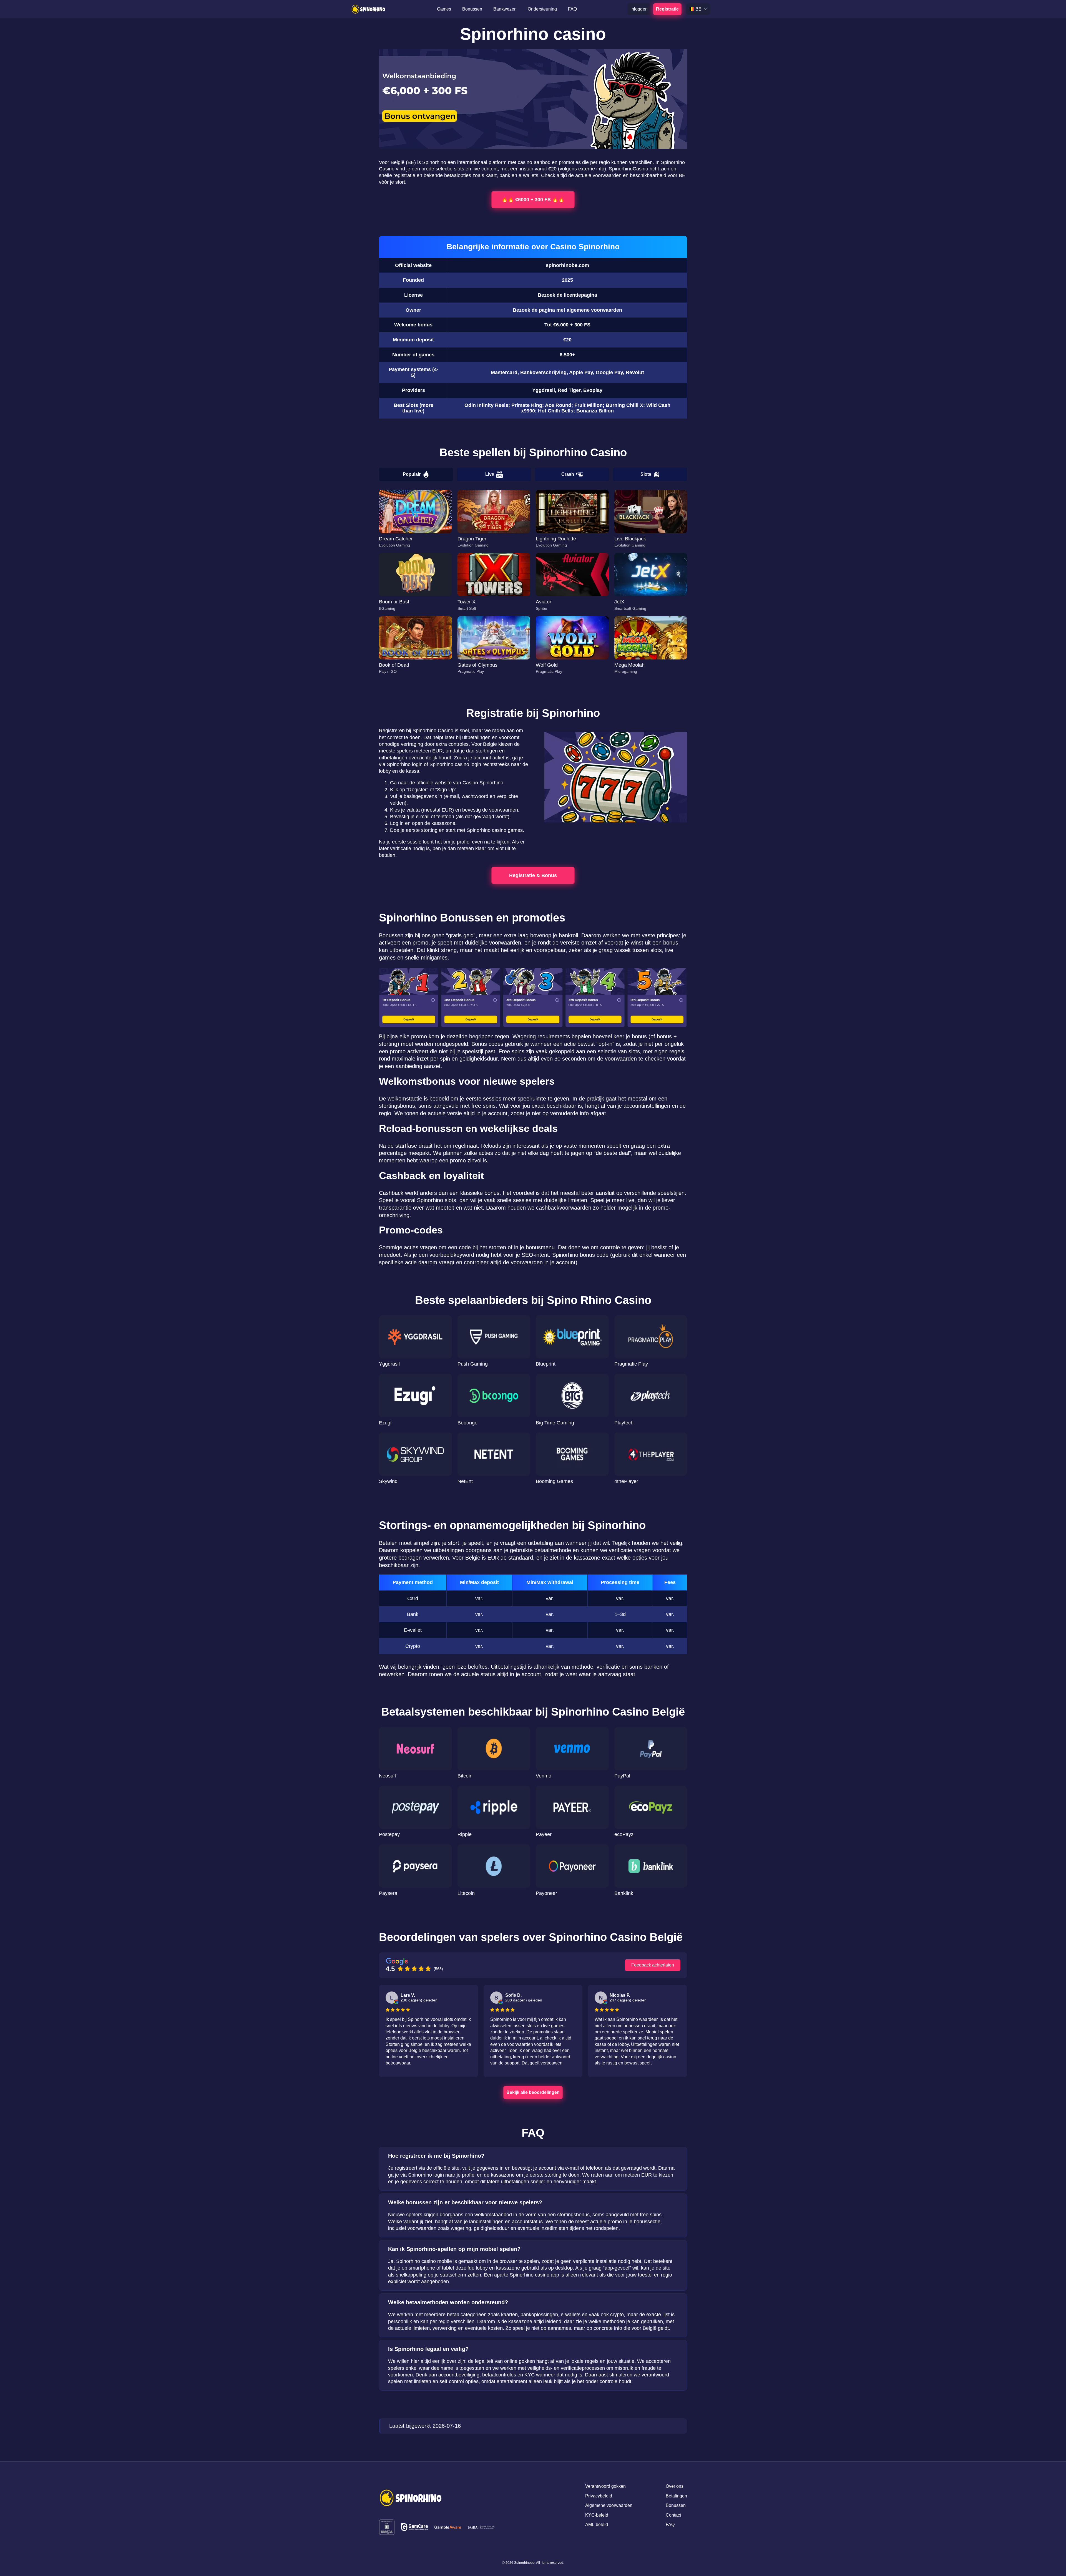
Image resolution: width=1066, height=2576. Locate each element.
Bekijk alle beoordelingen (533, 2092)
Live (490, 474)
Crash (568, 474)
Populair (412, 474)
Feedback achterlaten (653, 1965)
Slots (646, 474)
